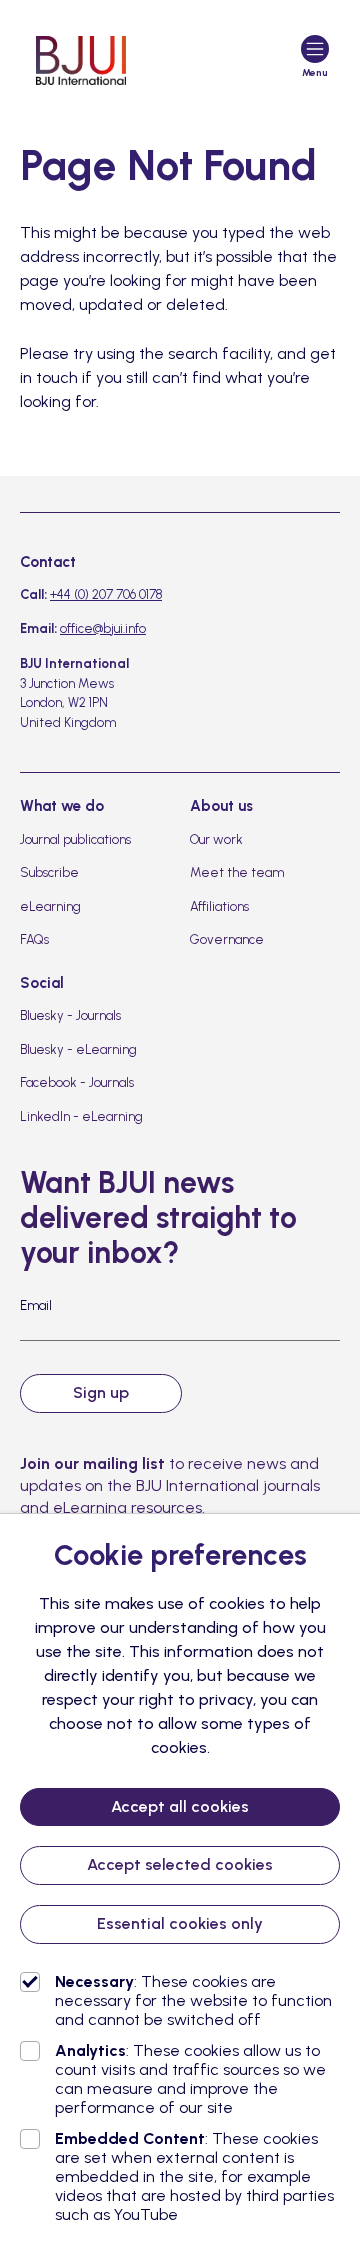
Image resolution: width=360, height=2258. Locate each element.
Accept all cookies (180, 1806)
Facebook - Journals (77, 1082)
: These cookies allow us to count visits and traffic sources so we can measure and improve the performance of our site (190, 2079)
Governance (227, 939)
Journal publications (75, 839)
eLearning (50, 906)
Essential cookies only (180, 1923)
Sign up (101, 1392)
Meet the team (237, 872)
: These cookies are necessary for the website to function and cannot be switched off (193, 2000)
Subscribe (49, 872)
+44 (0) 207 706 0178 (106, 594)
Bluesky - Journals (70, 1015)
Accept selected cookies (180, 1864)
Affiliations (219, 906)
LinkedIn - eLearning (81, 1116)
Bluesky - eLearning (78, 1049)
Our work (216, 839)
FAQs (34, 939)
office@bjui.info (103, 628)
